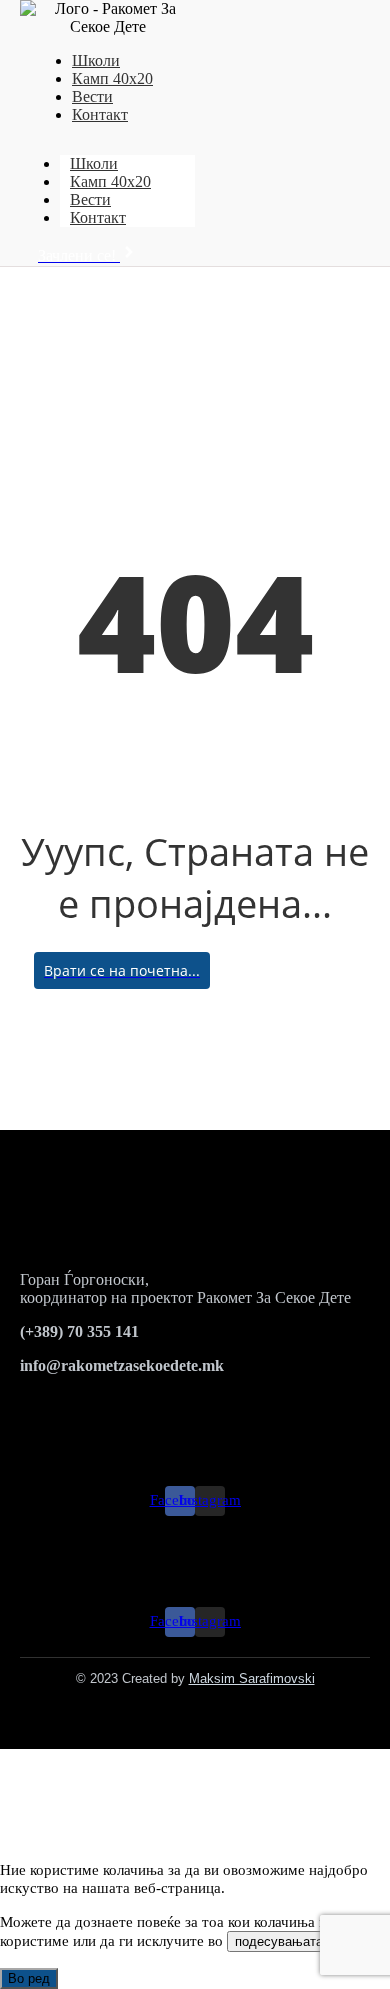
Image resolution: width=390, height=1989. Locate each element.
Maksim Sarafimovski (252, 1678)
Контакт (100, 114)
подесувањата (279, 1941)
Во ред (29, 1978)
